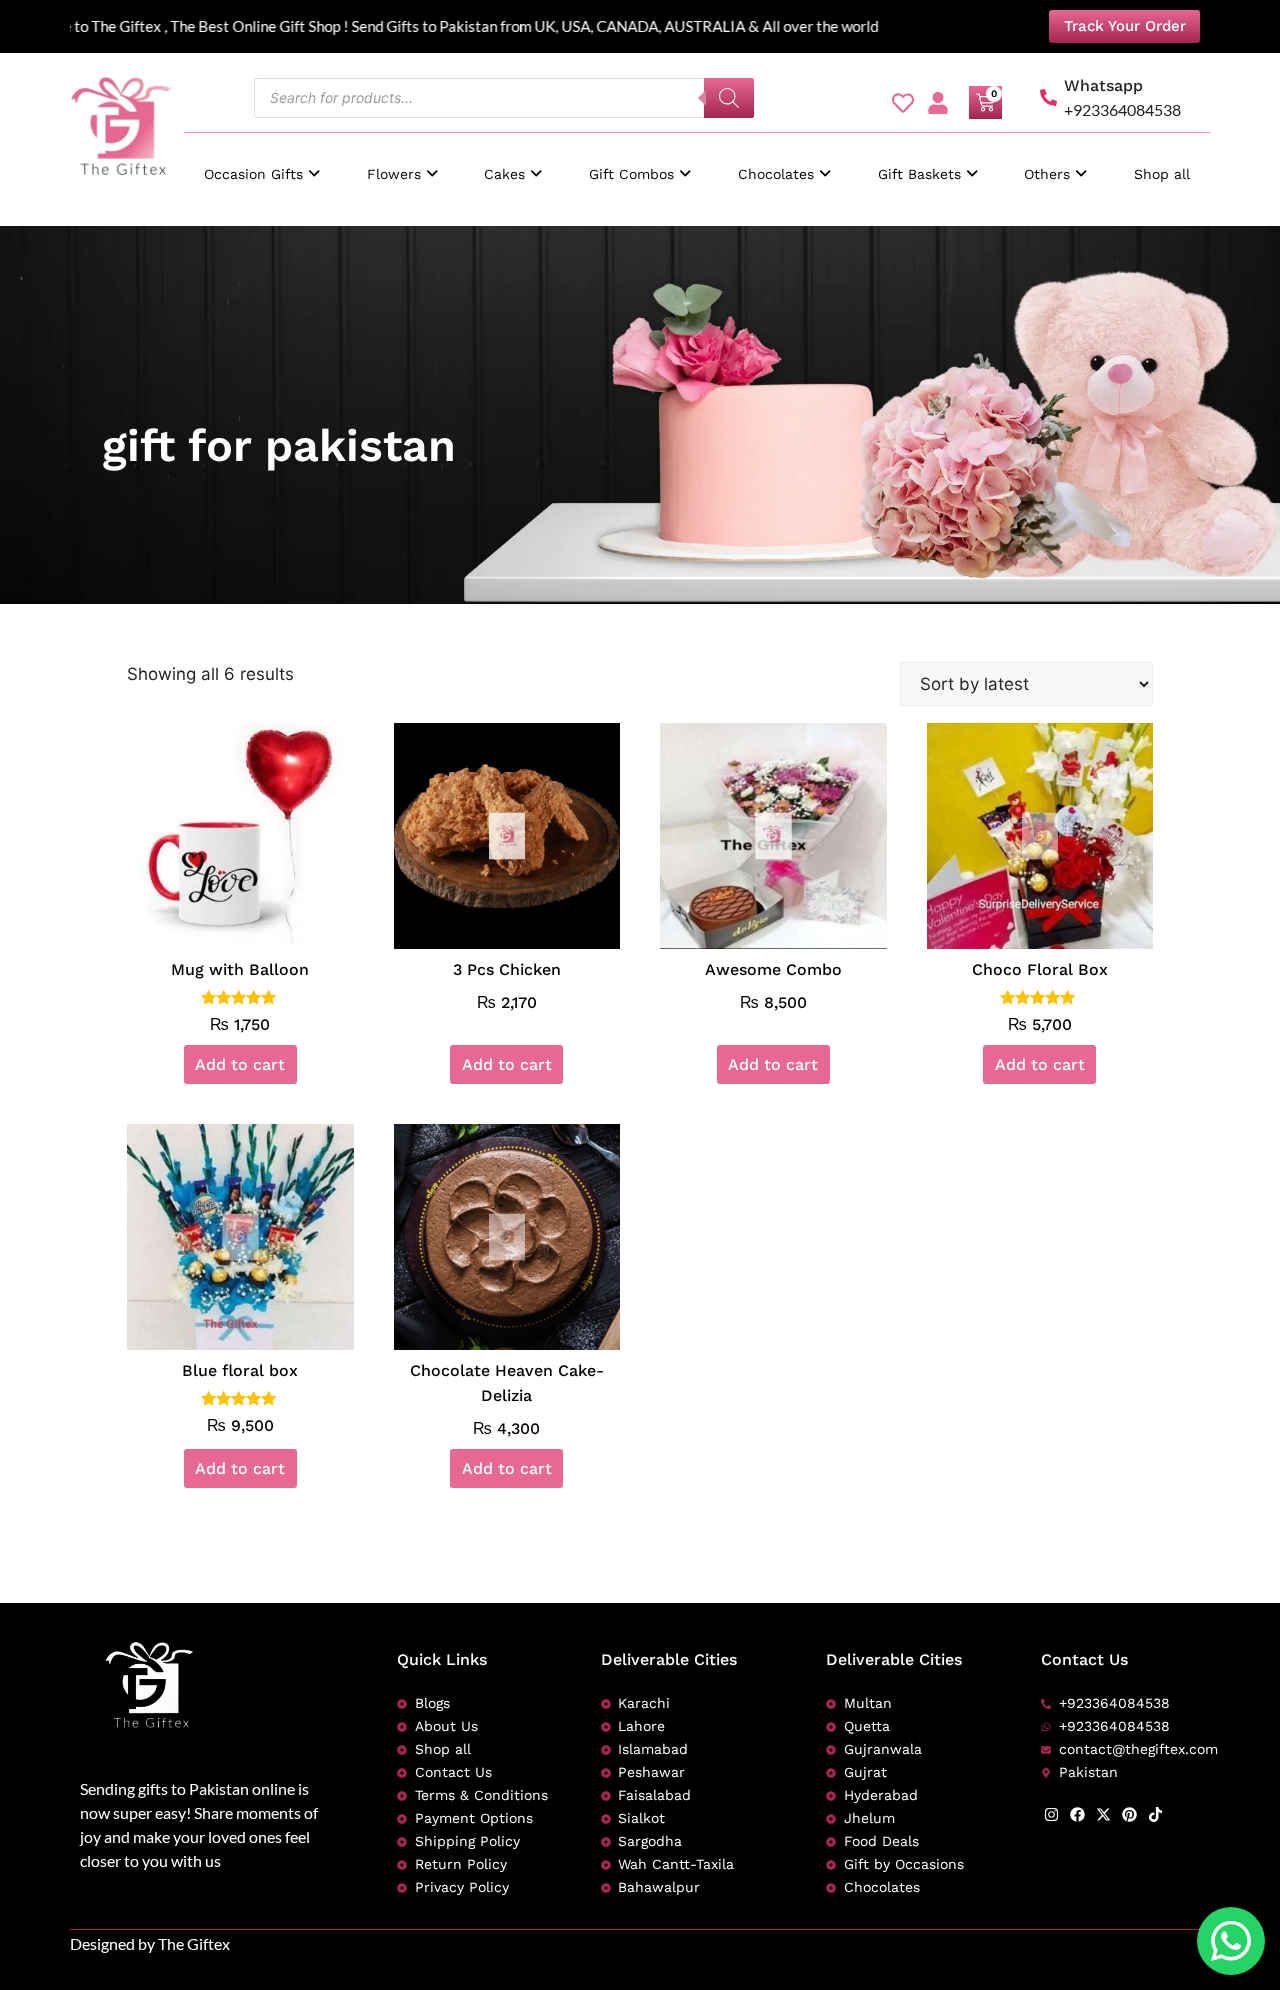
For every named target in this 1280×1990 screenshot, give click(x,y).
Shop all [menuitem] (1162, 174)
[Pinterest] (1129, 1814)
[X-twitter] (1103, 1814)
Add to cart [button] (240, 1064)
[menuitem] (262, 164)
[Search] (729, 98)
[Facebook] (1077, 1814)
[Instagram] (1051, 1814)
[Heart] (903, 103)
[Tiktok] (1155, 1814)
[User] (938, 103)
